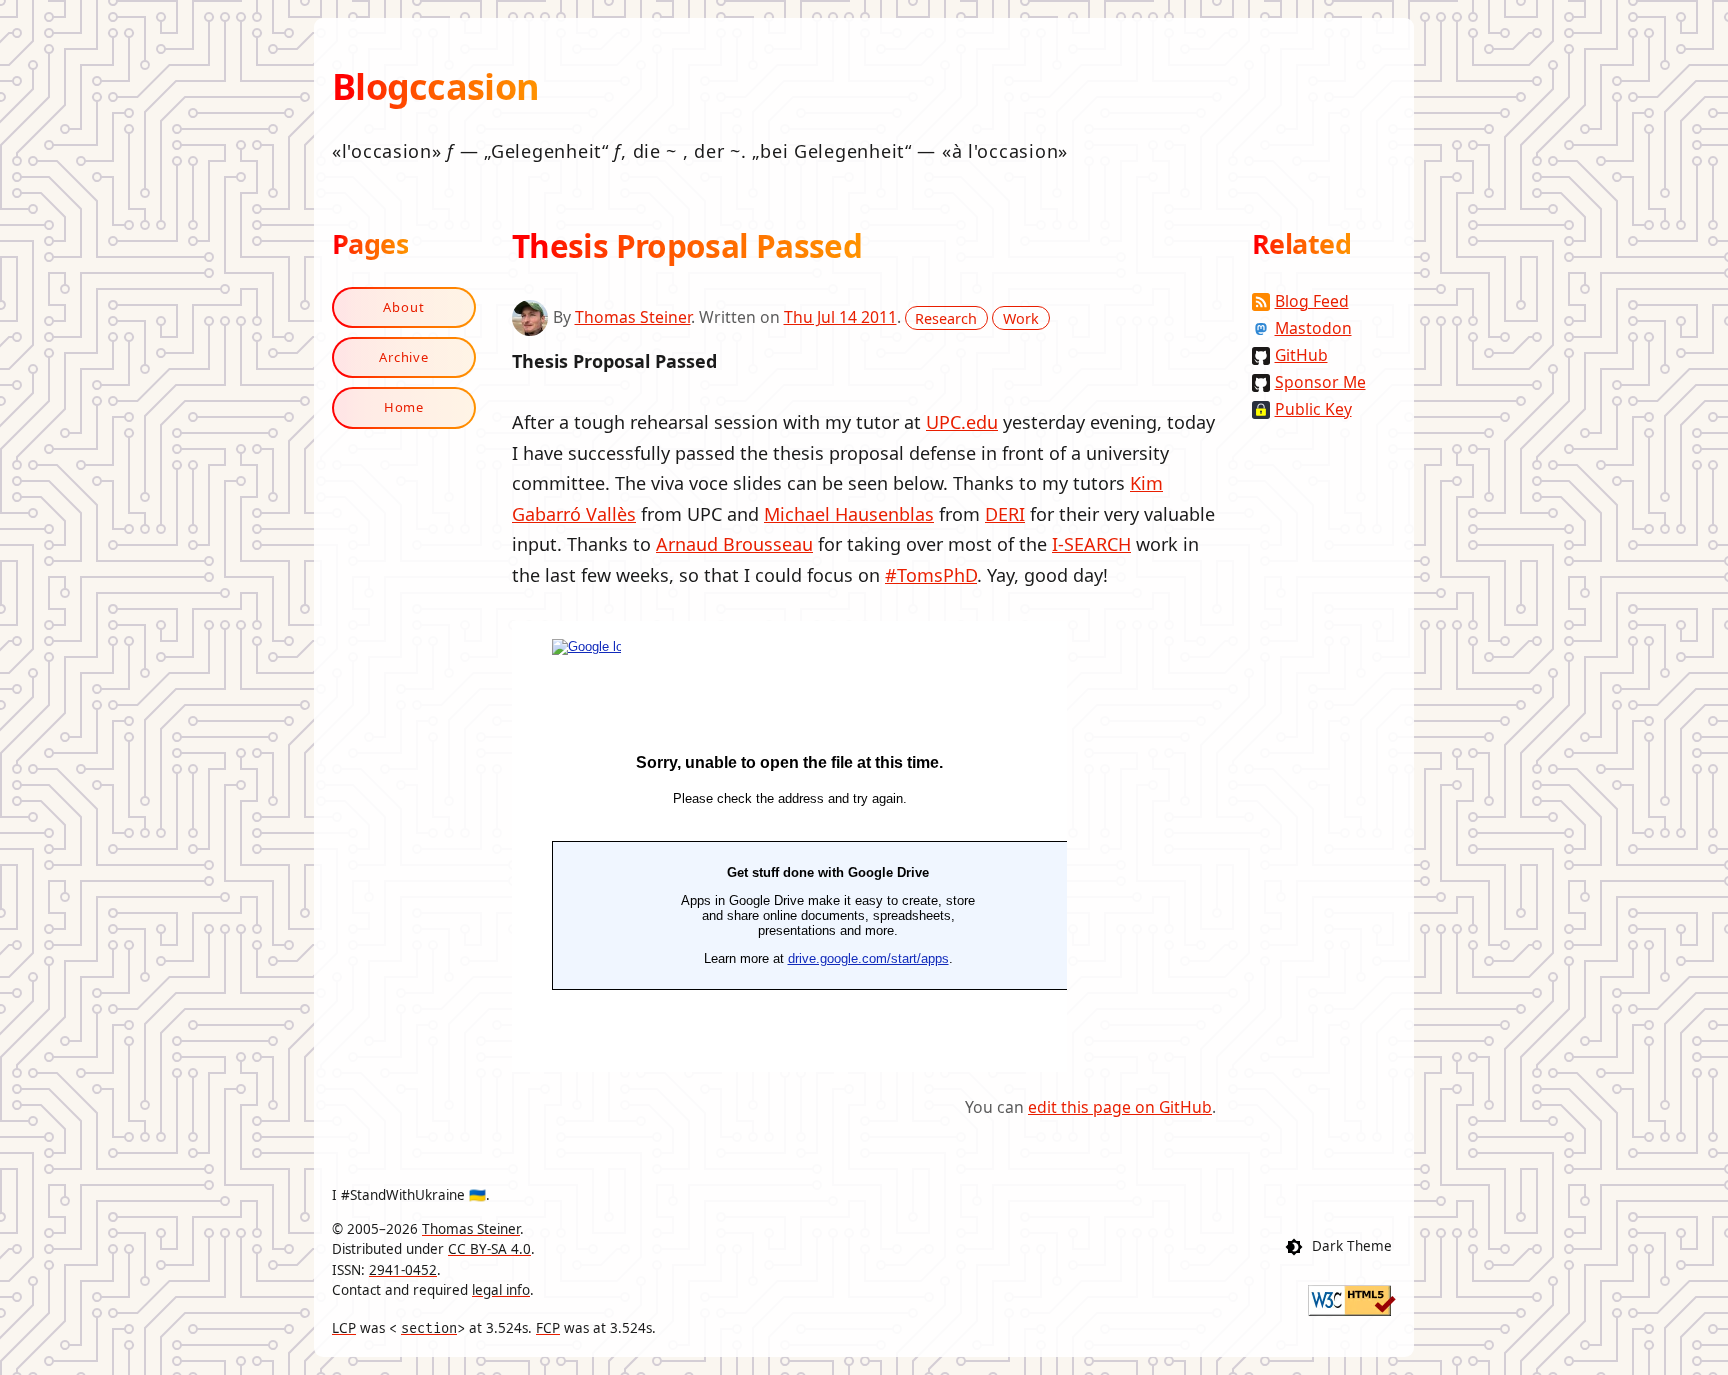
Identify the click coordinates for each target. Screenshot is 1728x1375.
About (404, 307)
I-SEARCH (1091, 544)
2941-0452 (403, 1270)
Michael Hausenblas (849, 514)
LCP (344, 1328)
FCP (548, 1328)
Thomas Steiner (633, 317)
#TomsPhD (931, 575)
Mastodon (1313, 328)
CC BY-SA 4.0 (489, 1249)
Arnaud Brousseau (734, 544)
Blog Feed (1312, 301)
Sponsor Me (1320, 382)
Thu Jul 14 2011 (840, 317)
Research (946, 317)
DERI (1005, 514)
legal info (501, 1290)
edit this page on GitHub (1120, 1107)
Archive (404, 357)
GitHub (1301, 355)
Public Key (1313, 409)
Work (1021, 317)
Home (404, 407)
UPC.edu (962, 422)
